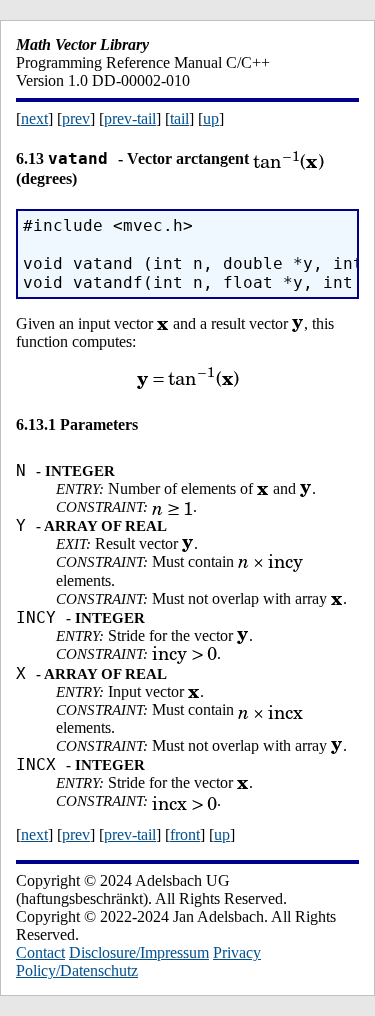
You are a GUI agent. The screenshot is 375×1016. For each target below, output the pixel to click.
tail (179, 118)
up (211, 118)
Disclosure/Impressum (139, 952)
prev (76, 118)
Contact (40, 952)
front (185, 834)
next (34, 118)
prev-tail (130, 118)
